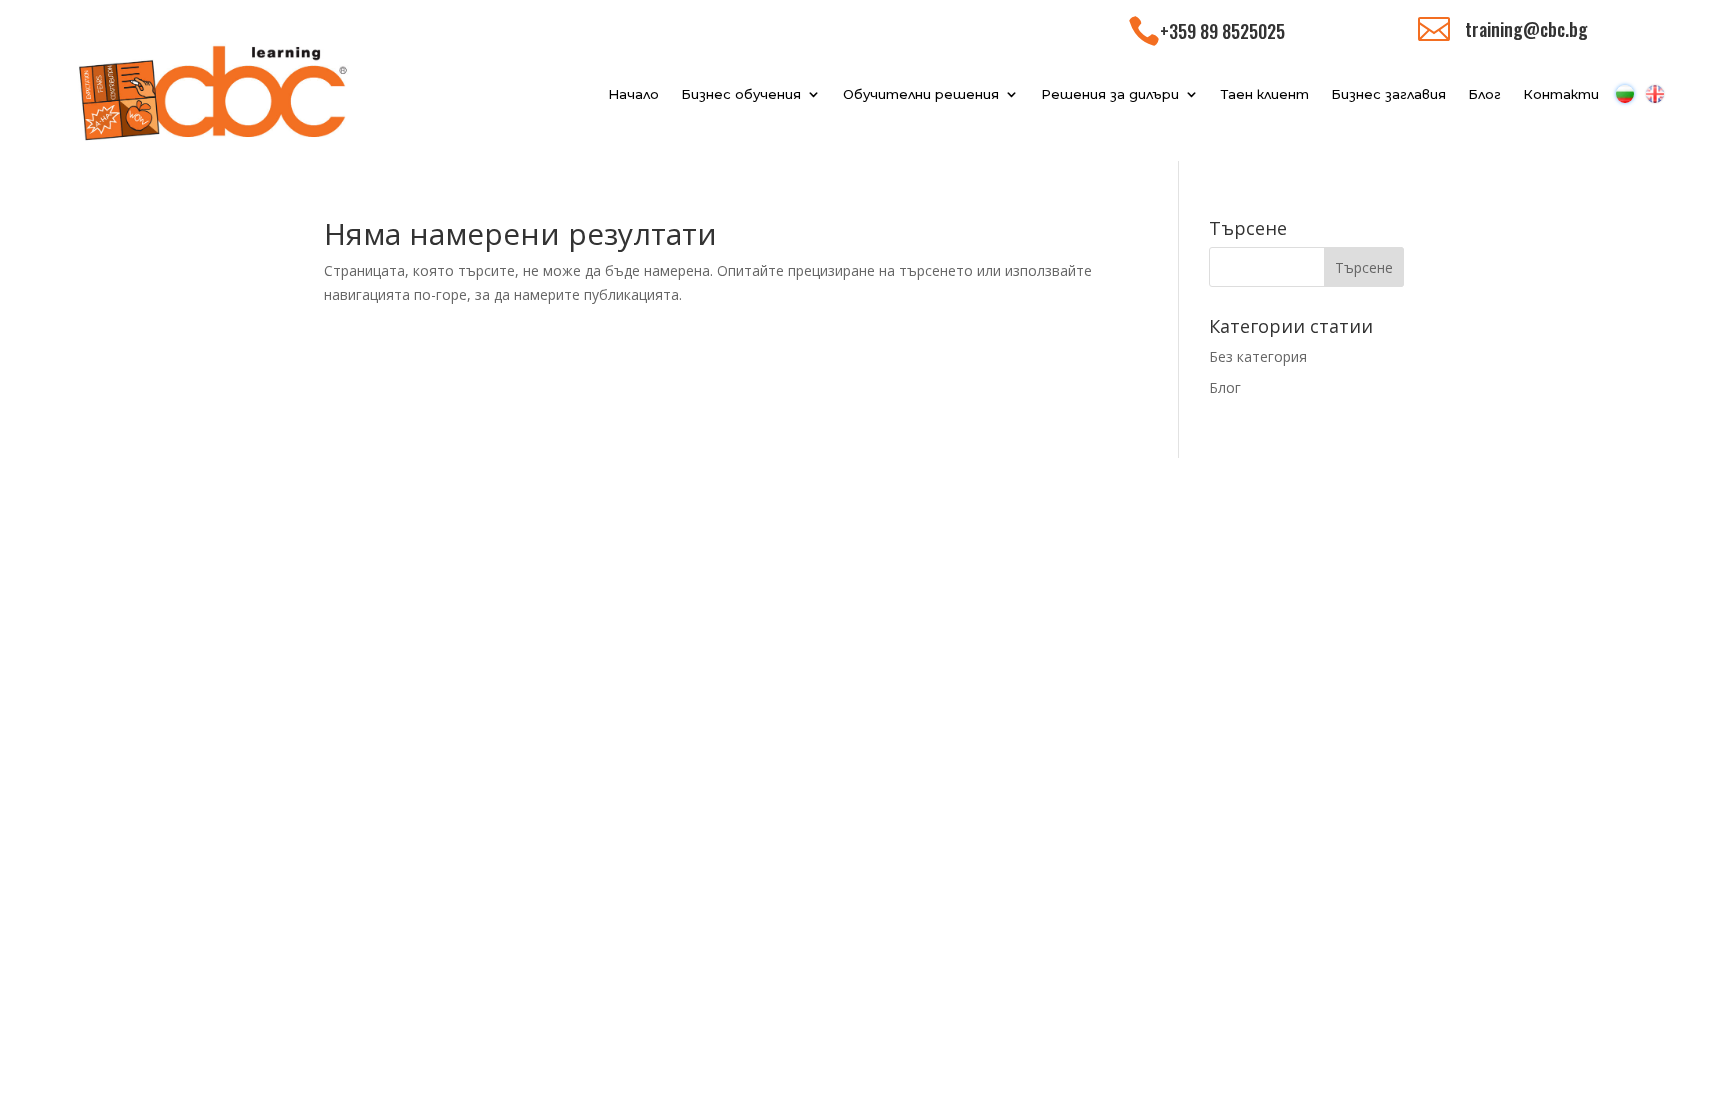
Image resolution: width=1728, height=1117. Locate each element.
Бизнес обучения (741, 94)
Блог (1484, 94)
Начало (633, 94)
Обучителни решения (921, 94)
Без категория (1258, 356)
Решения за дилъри (1110, 94)
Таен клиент (1265, 94)
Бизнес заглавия (1388, 94)
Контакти (1561, 94)
